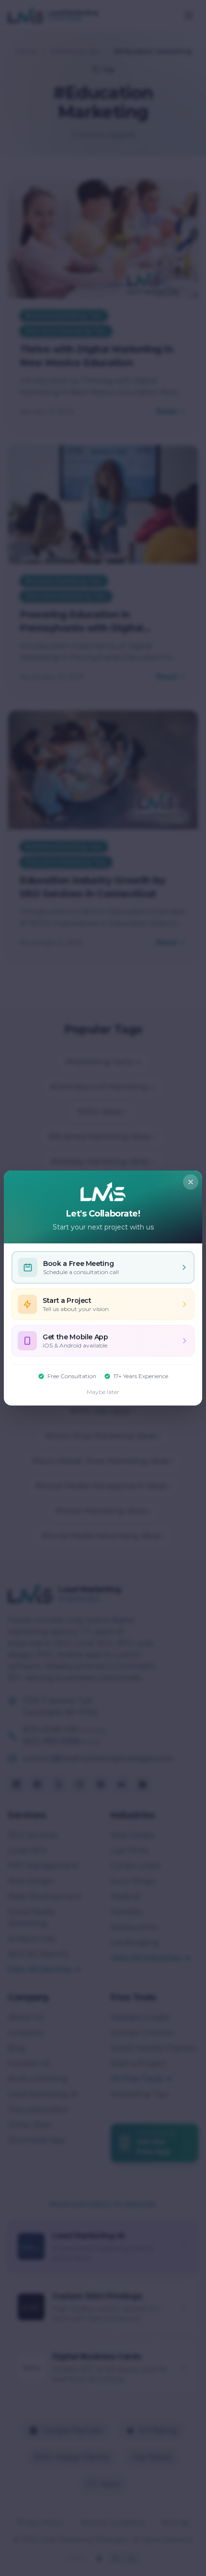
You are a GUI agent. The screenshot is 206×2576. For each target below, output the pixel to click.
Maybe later (103, 1392)
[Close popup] (191, 1182)
